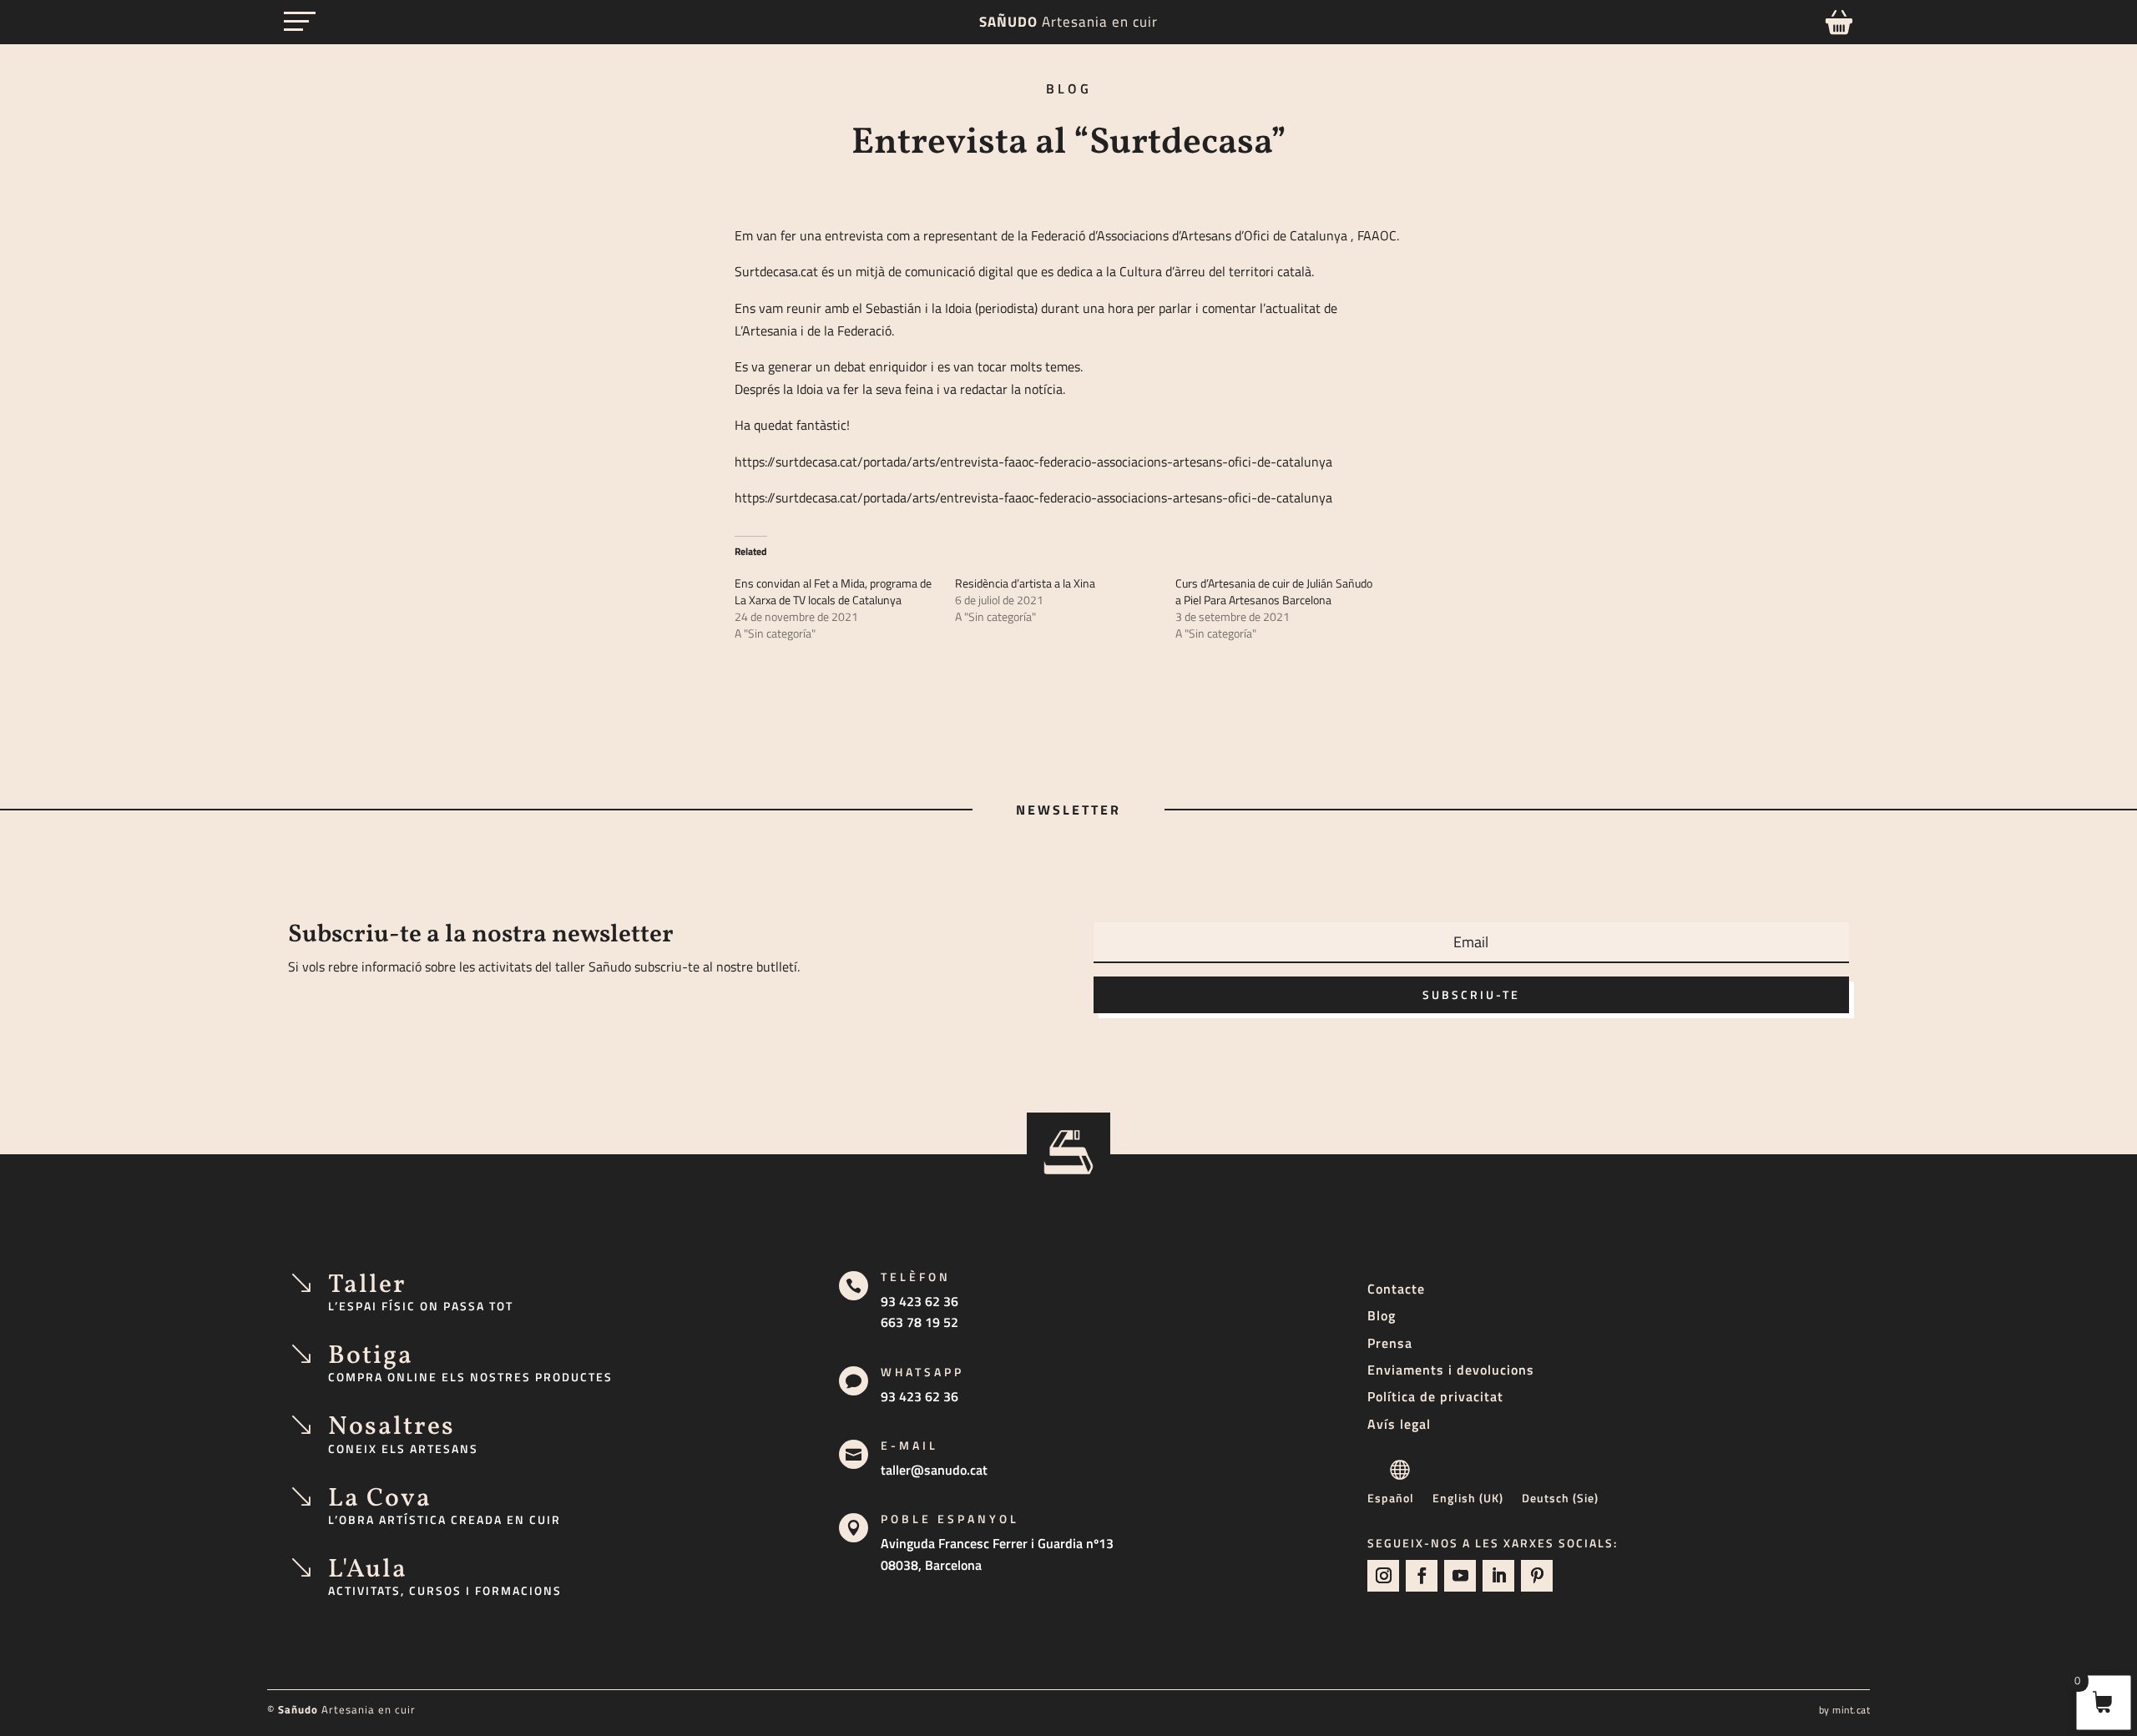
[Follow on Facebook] (1422, 1576)
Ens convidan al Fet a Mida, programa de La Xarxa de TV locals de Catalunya (833, 591)
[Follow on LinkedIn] (1498, 1576)
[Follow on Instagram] (1383, 1576)
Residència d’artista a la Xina (1025, 583)
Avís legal (1399, 1424)
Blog (1382, 1315)
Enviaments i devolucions (1451, 1370)
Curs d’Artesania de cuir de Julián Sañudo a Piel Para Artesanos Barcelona (1274, 591)
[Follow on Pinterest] (1537, 1576)
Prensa (1390, 1343)
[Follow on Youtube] (1460, 1576)
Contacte (1396, 1289)
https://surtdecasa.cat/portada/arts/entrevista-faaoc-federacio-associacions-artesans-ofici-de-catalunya (1033, 462)
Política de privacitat (1435, 1396)
